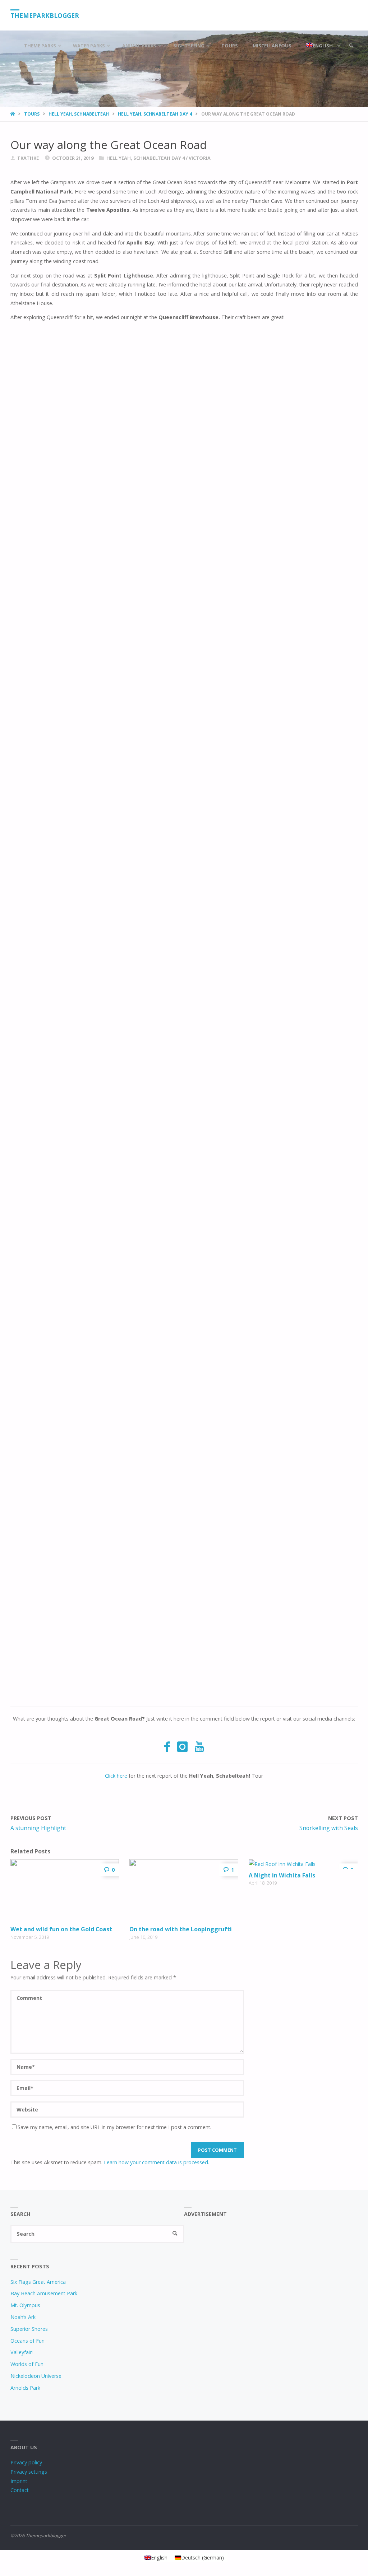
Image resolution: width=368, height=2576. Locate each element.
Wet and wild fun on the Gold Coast (61, 1929)
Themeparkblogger (45, 16)
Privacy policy (26, 2462)
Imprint (19, 2481)
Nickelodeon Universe (36, 2376)
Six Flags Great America (38, 2282)
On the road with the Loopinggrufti (181, 1929)
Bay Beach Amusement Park (44, 2293)
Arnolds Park (25, 2388)
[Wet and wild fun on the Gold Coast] (65, 1891)
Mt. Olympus (25, 2305)
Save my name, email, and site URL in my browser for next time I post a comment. (114, 2127)
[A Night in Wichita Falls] (303, 1864)
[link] (351, 46)
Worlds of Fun (27, 2364)
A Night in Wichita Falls (282, 1875)
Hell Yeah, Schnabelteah (79, 114)
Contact (20, 2490)
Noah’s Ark (23, 2317)
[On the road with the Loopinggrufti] (184, 1891)
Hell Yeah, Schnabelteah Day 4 (155, 114)
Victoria (200, 158)
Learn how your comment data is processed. (157, 2162)
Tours (32, 114)
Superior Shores (29, 2329)
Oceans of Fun (27, 2341)
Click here (116, 1776)
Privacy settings (29, 2472)
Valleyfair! (22, 2352)
